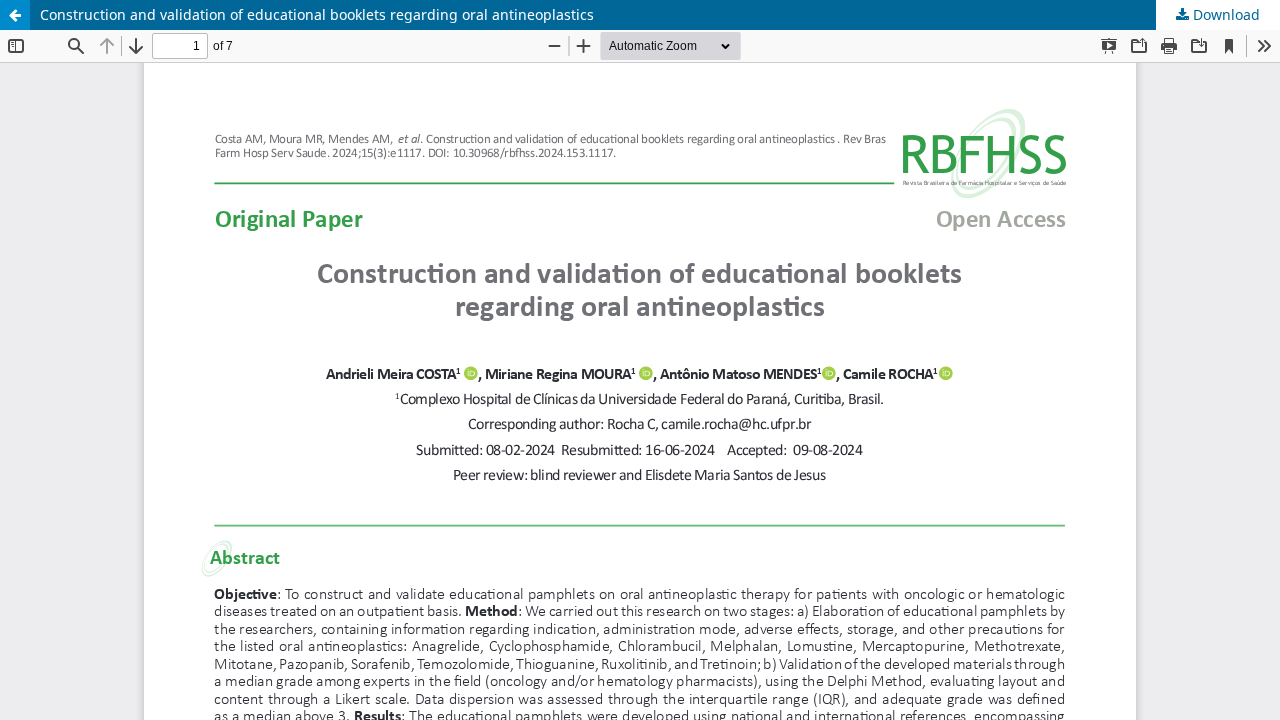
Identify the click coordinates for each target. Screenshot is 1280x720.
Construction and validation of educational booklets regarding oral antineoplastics (317, 14)
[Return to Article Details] (15, 15)
